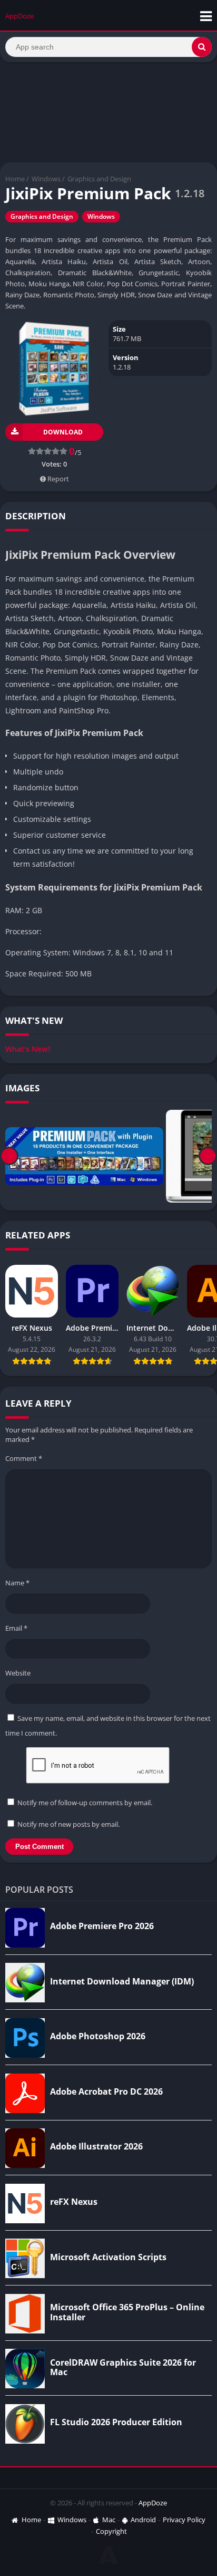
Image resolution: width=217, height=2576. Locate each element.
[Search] (202, 47)
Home (15, 179)
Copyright (111, 2531)
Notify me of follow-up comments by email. (85, 1803)
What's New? (28, 1049)
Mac (109, 2520)
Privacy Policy (184, 2520)
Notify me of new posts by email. (68, 1824)
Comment (24, 1458)
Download (63, 432)
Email (16, 1628)
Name (17, 1583)
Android (143, 2520)
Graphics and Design (99, 179)
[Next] (208, 1156)
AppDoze (153, 2503)
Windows (46, 179)
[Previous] (9, 1156)
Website (18, 1673)
